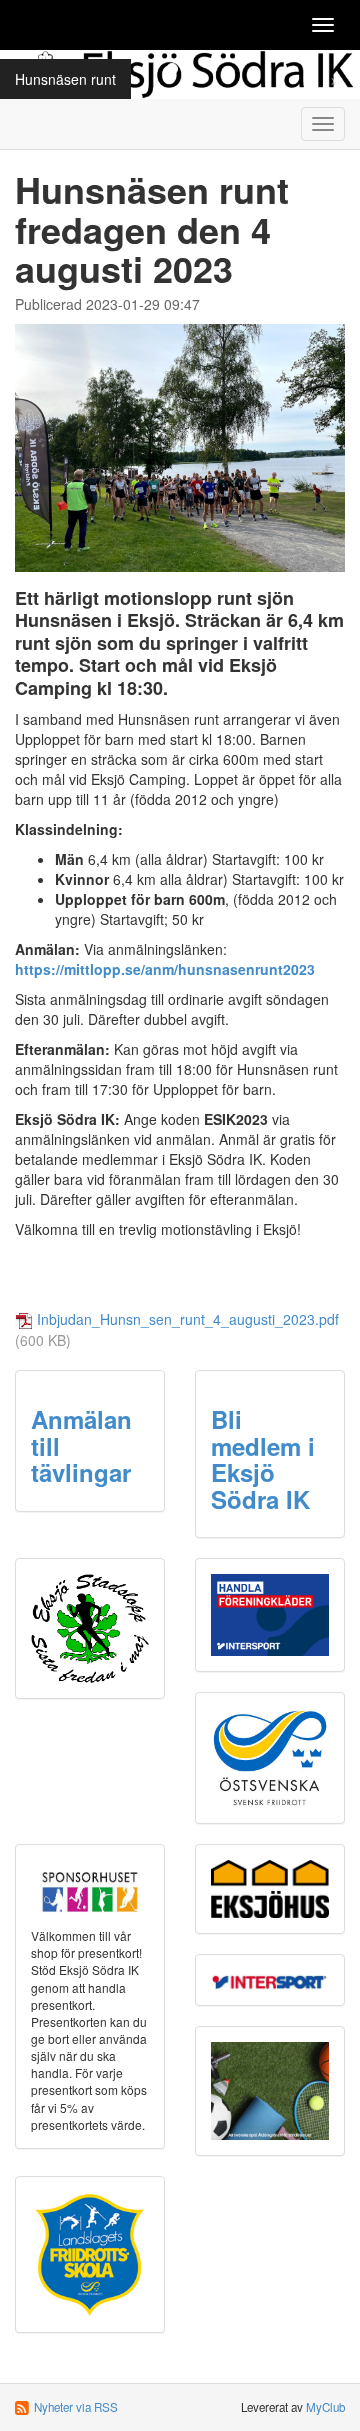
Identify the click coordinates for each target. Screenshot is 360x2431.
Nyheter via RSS (76, 2407)
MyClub (325, 2407)
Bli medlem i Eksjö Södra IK (263, 1458)
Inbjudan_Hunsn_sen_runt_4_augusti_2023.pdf (188, 1319)
